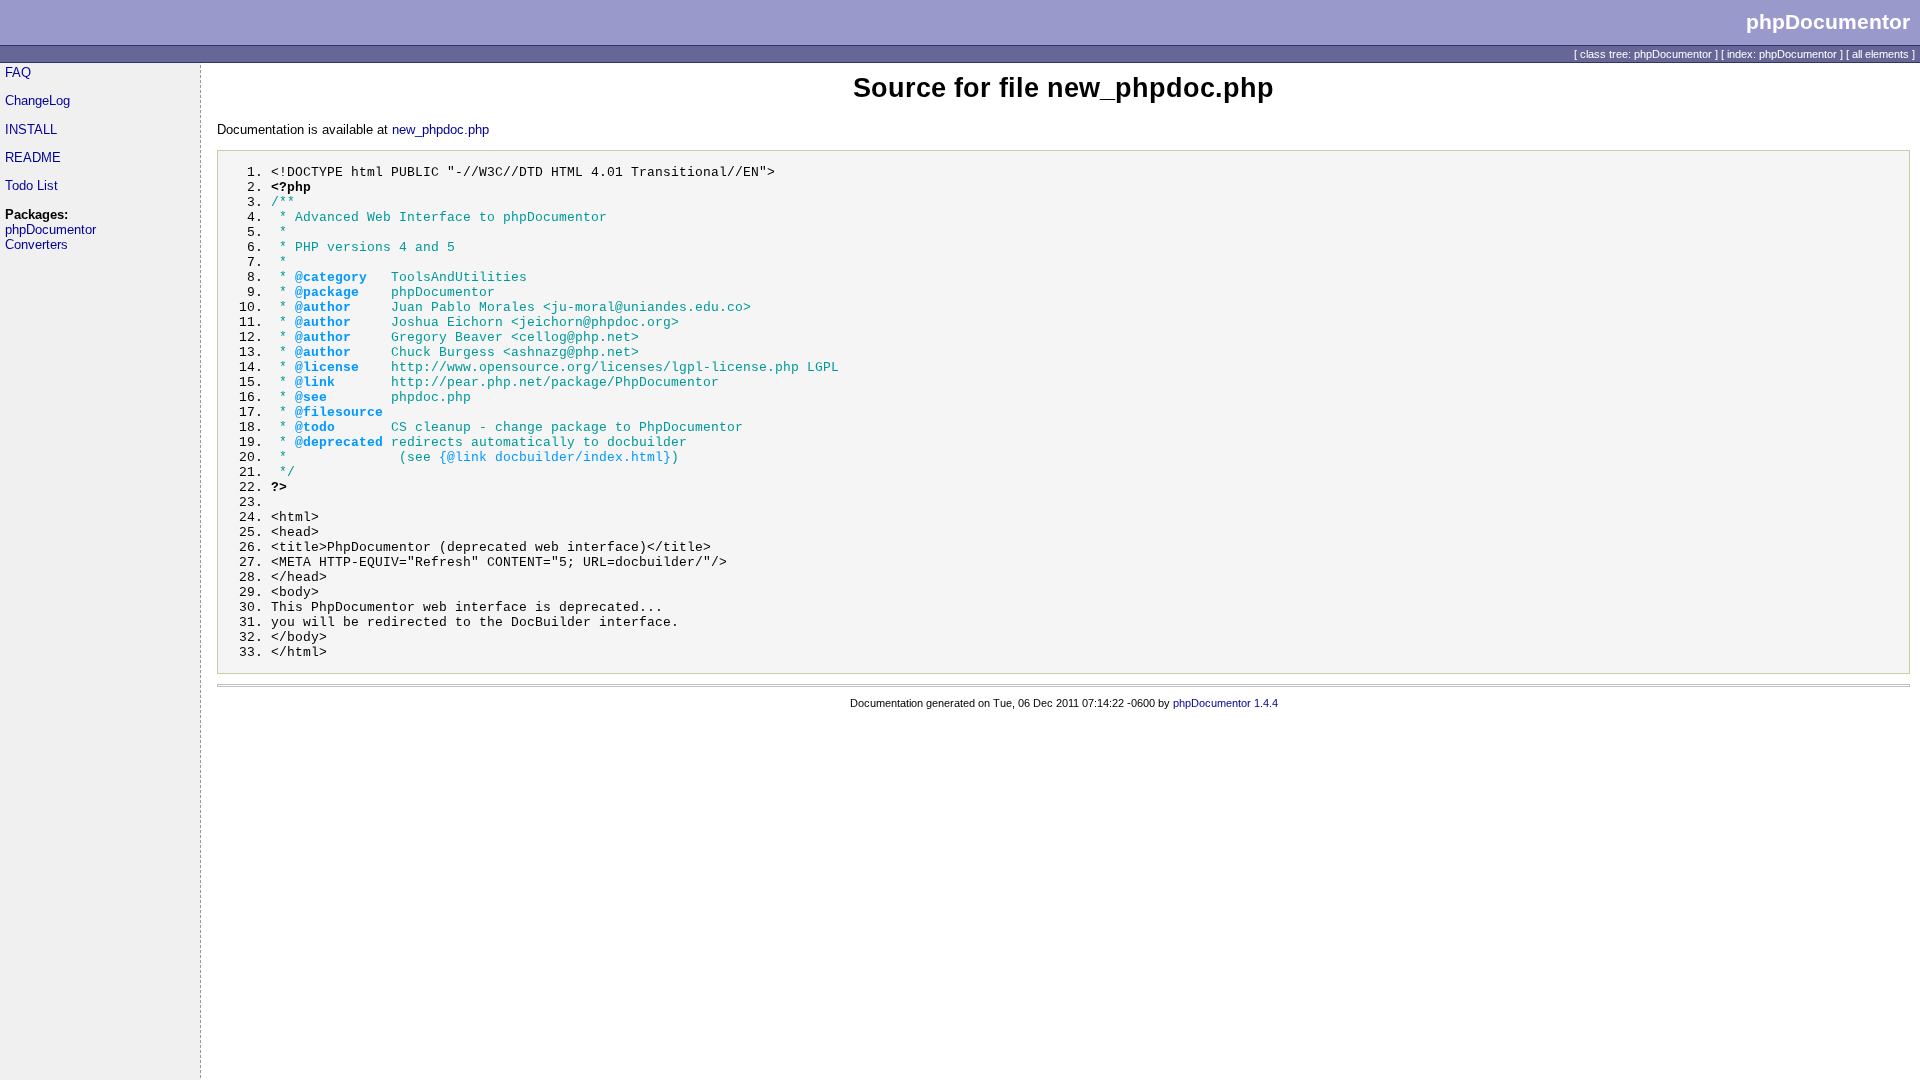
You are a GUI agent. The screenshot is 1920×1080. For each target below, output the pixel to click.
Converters (36, 244)
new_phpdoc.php (440, 129)
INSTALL (31, 129)
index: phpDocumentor (1782, 54)
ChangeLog (37, 100)
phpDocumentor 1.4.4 (1225, 703)
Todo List (31, 185)
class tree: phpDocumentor (1646, 54)
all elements (1880, 54)
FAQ (18, 72)
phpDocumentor (50, 229)
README (33, 157)
